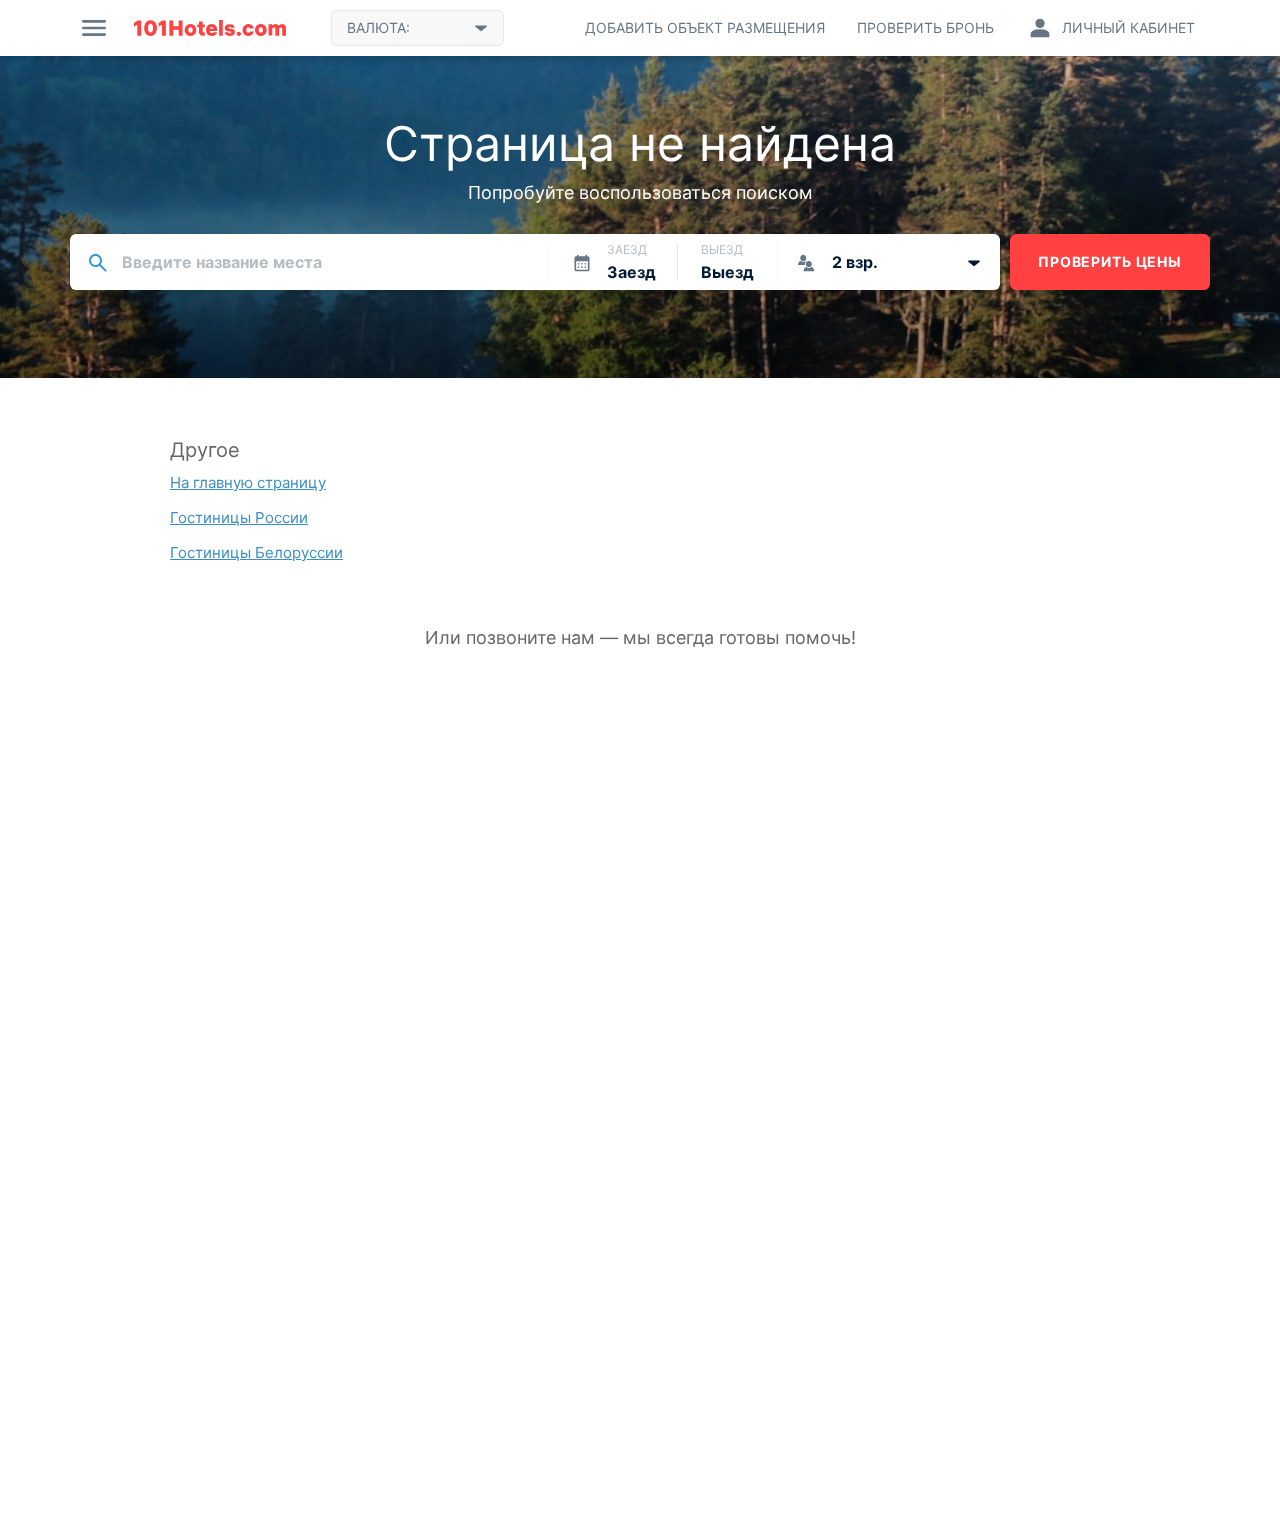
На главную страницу (248, 482)
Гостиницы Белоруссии (256, 552)
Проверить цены (1110, 261)
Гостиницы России (239, 517)
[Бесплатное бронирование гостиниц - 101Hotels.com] (210, 28)
